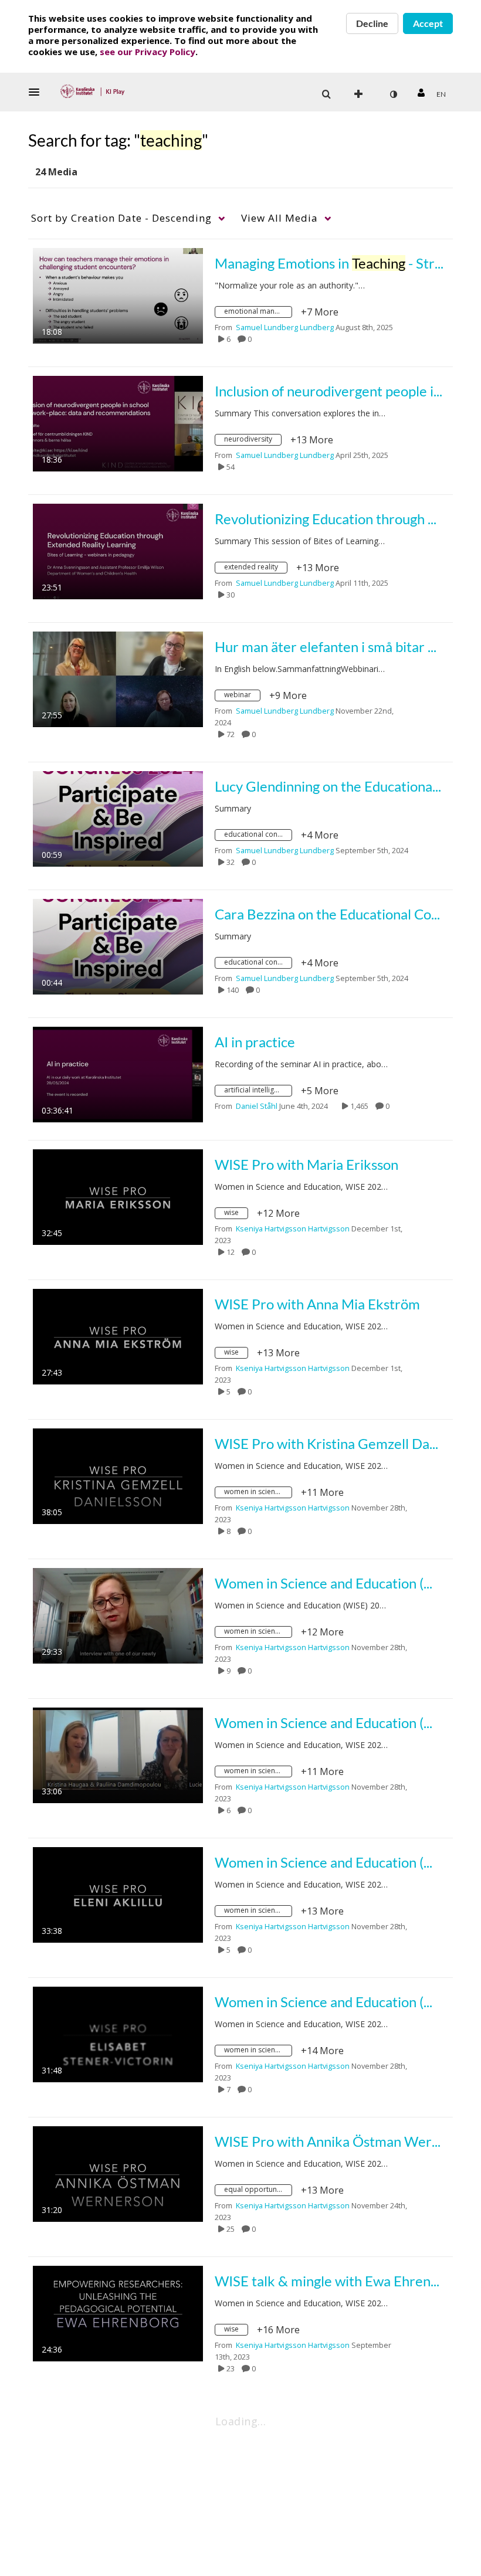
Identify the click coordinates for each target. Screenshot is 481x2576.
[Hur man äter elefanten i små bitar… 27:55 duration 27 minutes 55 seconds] (118, 678)
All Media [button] (280, 218)
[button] (38, 92)
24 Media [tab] (56, 172)
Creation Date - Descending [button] (121, 218)
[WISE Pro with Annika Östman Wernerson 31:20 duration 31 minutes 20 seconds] (118, 2173)
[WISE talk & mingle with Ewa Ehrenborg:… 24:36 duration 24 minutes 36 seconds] (118, 2313)
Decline (372, 23)
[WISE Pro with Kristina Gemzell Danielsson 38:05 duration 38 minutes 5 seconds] (118, 1475)
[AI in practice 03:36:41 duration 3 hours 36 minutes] (118, 1074)
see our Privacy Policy (148, 52)
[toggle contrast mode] (393, 94)
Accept (428, 23)
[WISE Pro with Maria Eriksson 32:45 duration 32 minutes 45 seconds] (118, 1196)
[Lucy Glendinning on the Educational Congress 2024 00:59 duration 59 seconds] (118, 818)
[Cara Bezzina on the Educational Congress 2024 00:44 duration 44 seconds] (118, 946)
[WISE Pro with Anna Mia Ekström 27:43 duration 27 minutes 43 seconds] (118, 1336)
